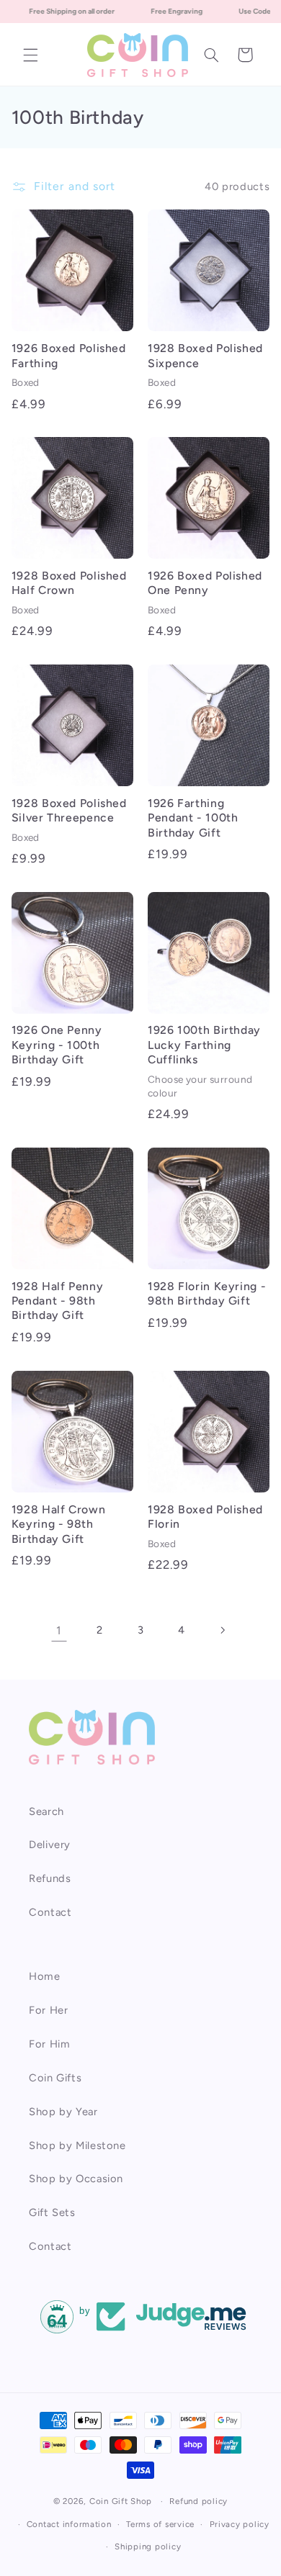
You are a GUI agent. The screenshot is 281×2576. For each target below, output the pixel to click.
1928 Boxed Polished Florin (205, 1517)
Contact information (69, 2524)
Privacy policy (240, 2524)
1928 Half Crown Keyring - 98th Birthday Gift (58, 1524)
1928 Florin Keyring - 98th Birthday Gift (207, 1293)
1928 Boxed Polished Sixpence (205, 355)
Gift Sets (52, 2212)
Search (46, 1811)
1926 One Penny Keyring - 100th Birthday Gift (57, 1045)
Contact (50, 1912)
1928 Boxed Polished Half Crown (69, 583)
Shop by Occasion (76, 2179)
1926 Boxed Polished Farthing (69, 355)
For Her (48, 2010)
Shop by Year (63, 2112)
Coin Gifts (55, 2078)
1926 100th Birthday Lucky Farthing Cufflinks (204, 1045)
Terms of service (160, 2524)
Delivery (50, 1845)
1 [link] (59, 1630)
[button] (30, 55)
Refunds (50, 1878)
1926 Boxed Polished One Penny (205, 583)
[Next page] (222, 1630)
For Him (49, 2044)
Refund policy (199, 2501)
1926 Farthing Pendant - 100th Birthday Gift (193, 818)
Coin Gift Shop (121, 2501)
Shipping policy (148, 2546)
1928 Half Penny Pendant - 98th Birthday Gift (57, 1301)
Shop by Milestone (77, 2145)
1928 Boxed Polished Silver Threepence (69, 810)
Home (45, 1976)
